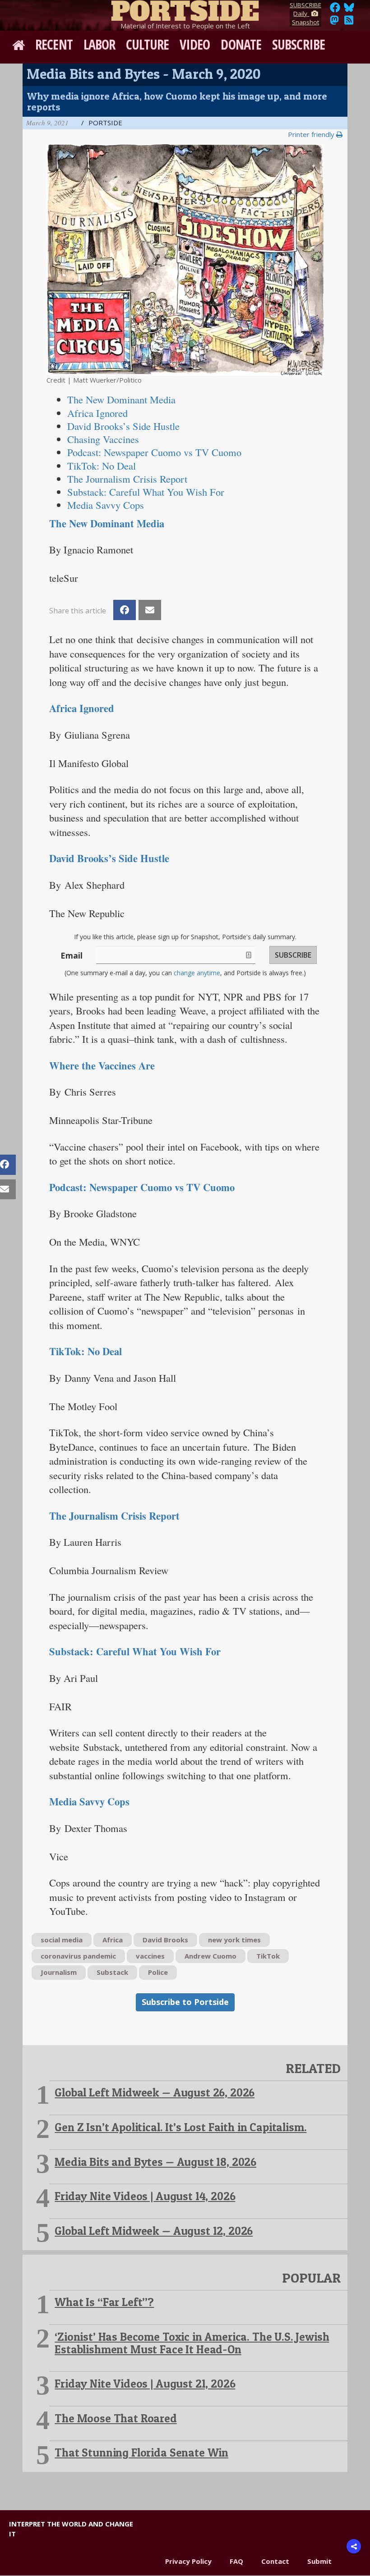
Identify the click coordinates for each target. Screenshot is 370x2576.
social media (62, 1940)
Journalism (59, 1972)
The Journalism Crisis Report (127, 479)
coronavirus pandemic (78, 1956)
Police (158, 1972)
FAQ (236, 2561)
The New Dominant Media (107, 523)
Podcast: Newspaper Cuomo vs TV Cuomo (142, 1187)
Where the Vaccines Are (102, 1066)
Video (195, 44)
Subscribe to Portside (185, 2002)
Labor (99, 44)
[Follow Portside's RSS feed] (349, 23)
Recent (54, 44)
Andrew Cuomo (210, 1956)
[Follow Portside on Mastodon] (334, 23)
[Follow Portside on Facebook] (335, 10)
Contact (275, 2561)
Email (72, 955)
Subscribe (298, 44)
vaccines (150, 1956)
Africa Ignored (82, 708)
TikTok (268, 1956)
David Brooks (165, 1940)
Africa (113, 1940)
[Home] (185, 9)
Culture (147, 44)
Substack (112, 1972)
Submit (319, 2561)
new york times (234, 1940)
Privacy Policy (188, 2561)
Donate (241, 44)
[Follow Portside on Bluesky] (350, 10)
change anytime (197, 973)
